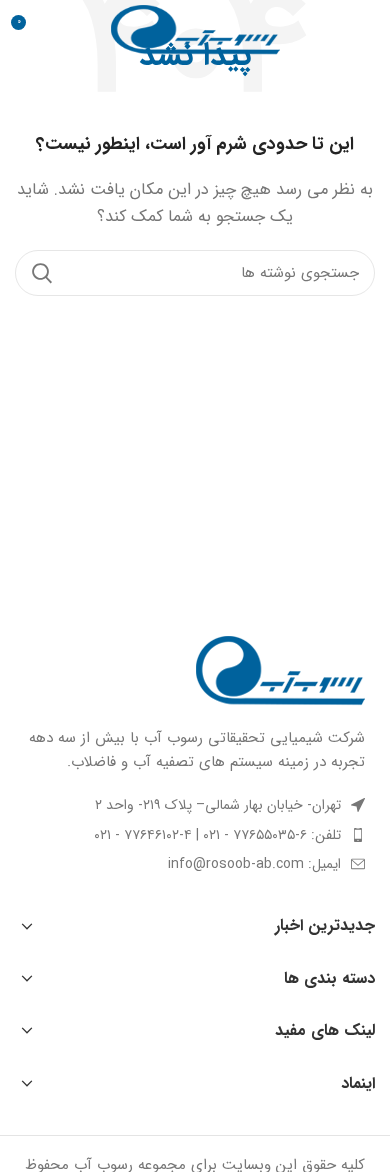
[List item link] (195, 835)
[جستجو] (42, 273)
